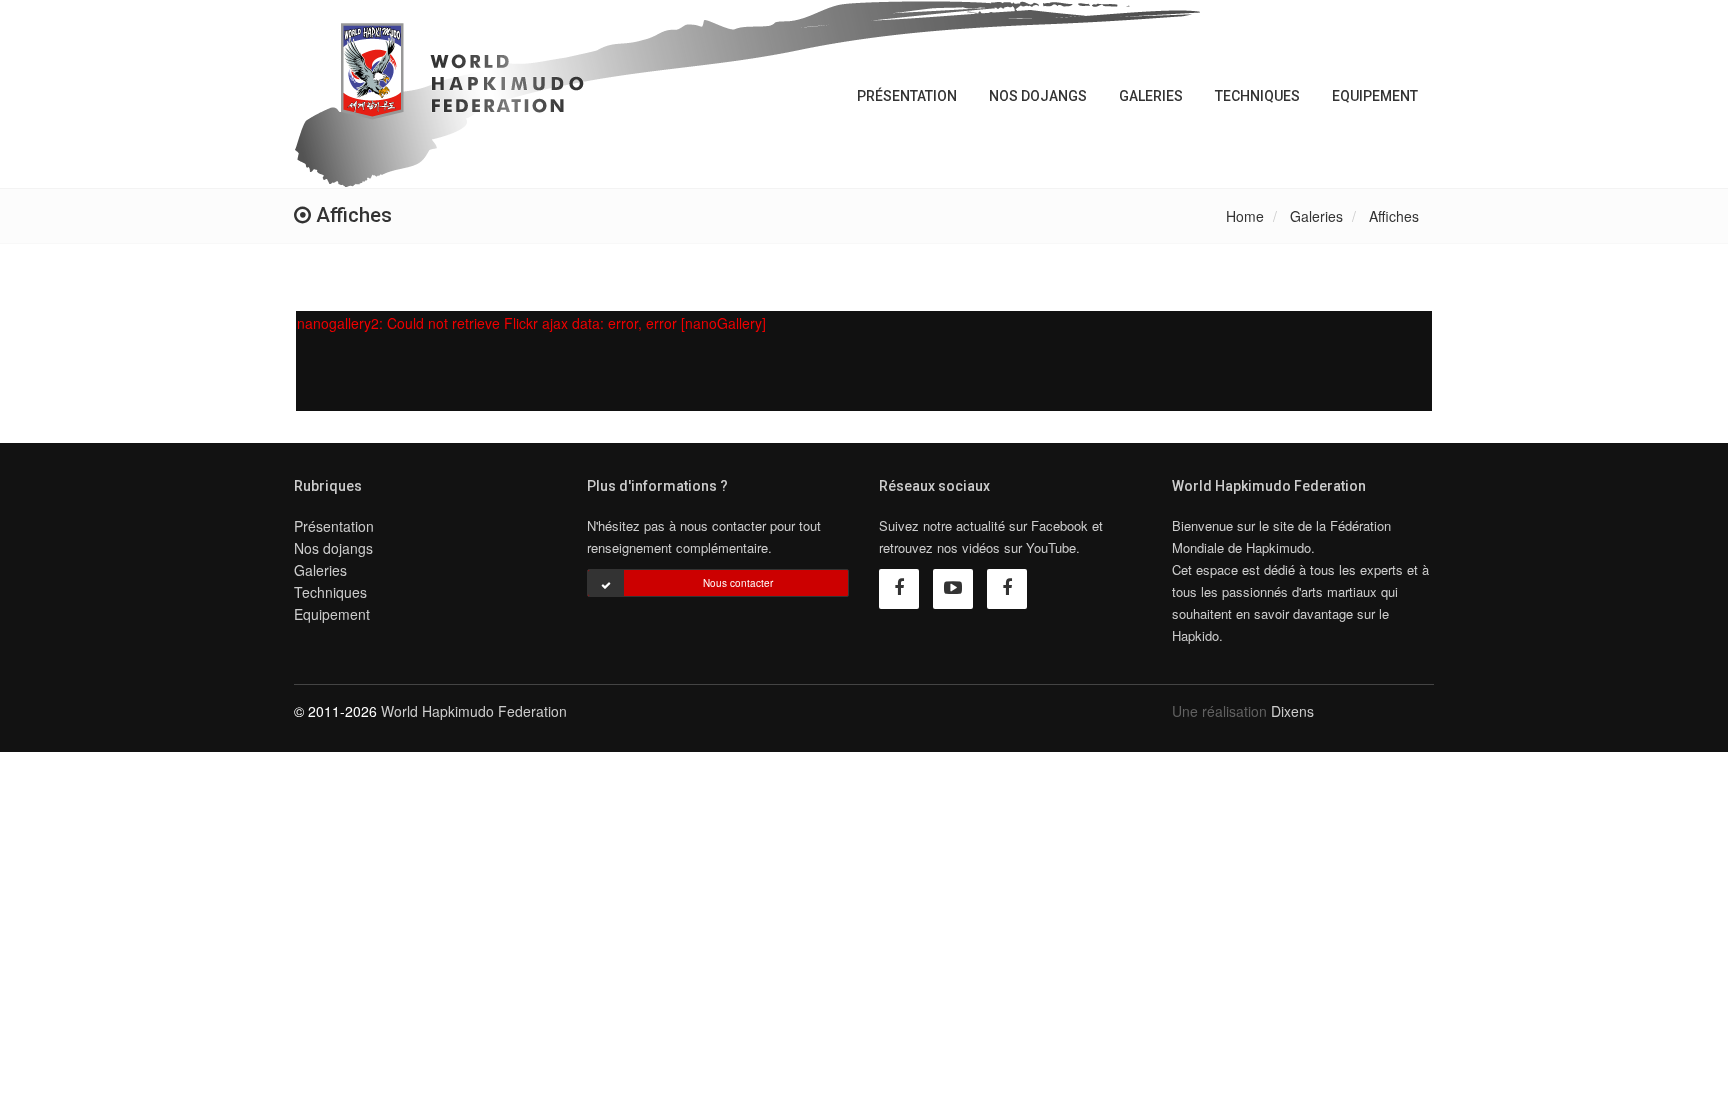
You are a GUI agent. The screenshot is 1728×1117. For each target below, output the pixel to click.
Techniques (1257, 96)
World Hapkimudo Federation (474, 711)
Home (1245, 216)
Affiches (1394, 216)
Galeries (1151, 96)
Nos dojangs (1038, 96)
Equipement (1375, 96)
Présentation (907, 96)
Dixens (1292, 711)
